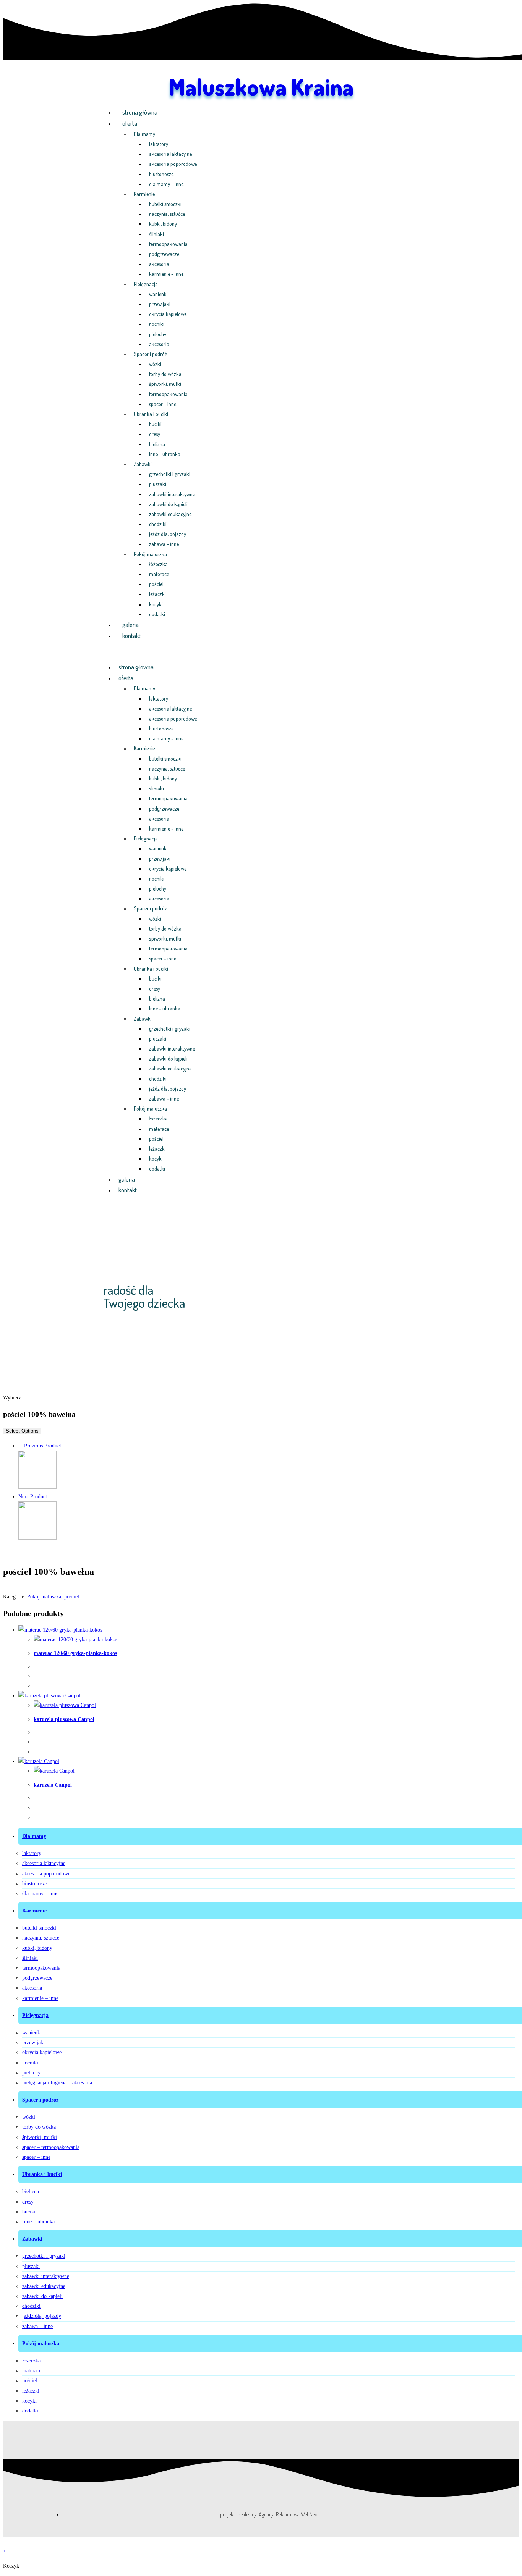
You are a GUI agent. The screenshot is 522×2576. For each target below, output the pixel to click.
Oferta (130, 123)
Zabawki (143, 464)
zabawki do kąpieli (168, 504)
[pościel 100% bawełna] (37, 1487)
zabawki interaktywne (172, 494)
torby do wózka (165, 374)
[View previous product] (20, 1446)
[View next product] (51, 1497)
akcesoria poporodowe (173, 164)
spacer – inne (163, 404)
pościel (156, 584)
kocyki (156, 604)
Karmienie (144, 194)
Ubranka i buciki (151, 414)
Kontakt (131, 636)
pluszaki (158, 484)
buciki (155, 424)
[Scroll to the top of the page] (5, 2541)
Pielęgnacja (146, 284)
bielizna (157, 444)
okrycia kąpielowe (168, 314)
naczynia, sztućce (167, 214)
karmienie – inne (166, 274)
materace (159, 574)
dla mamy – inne (166, 184)
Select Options (22, 1431)
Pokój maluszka (150, 554)
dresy (155, 434)
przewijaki (160, 304)
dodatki (157, 614)
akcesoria (159, 264)
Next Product (33, 1497)
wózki (155, 364)
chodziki (158, 524)
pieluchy (158, 334)
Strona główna (140, 112)
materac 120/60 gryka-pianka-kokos (75, 1653)
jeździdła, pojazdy (168, 534)
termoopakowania (168, 244)
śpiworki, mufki (165, 384)
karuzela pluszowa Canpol (64, 1719)
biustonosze (161, 174)
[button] (261, 652)
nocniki (157, 324)
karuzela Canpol (53, 1785)
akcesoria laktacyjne (170, 154)
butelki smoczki (165, 204)
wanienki (158, 294)
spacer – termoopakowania (51, 2147)
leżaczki (157, 594)
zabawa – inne (164, 544)
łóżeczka (158, 564)
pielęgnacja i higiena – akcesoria (57, 2083)
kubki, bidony (163, 224)
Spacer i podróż (150, 354)
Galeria (130, 625)
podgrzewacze (164, 254)
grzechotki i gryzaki (170, 474)
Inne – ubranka (165, 454)
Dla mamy (144, 134)
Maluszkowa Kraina (261, 86)
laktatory (159, 144)
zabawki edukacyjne (170, 514)
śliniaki (156, 234)
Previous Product (43, 1446)
